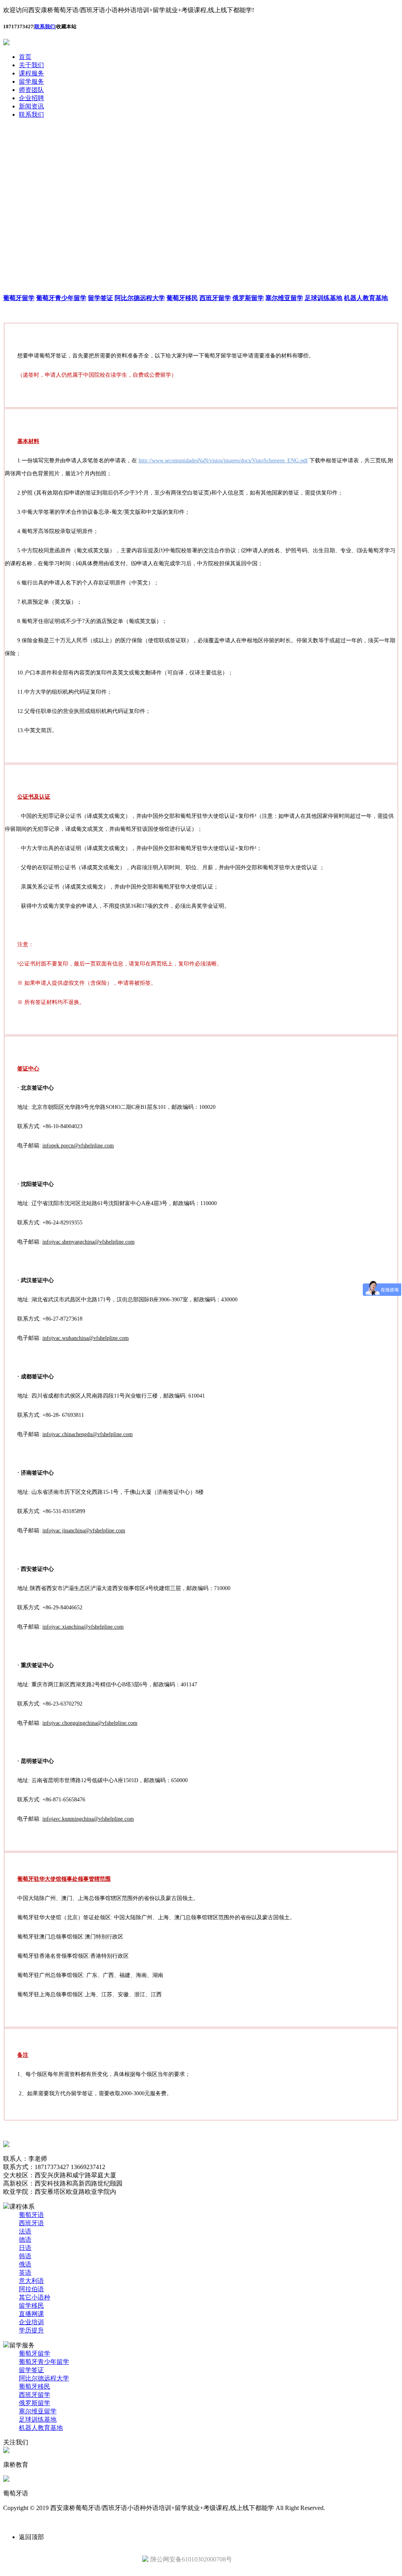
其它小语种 (35, 2297)
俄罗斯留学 (35, 2403)
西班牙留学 (35, 2395)
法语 (25, 2231)
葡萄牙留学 (35, 2353)
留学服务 (31, 82)
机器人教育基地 (41, 2428)
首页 (25, 57)
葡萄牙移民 (35, 2386)
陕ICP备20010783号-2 (358, 2508)
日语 (25, 2248)
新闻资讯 (31, 106)
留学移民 (31, 2306)
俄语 (25, 2264)
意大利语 (31, 2281)
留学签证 (31, 2370)
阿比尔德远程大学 (44, 2378)
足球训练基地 (38, 2419)
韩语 (25, 2256)
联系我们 (45, 27)
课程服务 (31, 73)
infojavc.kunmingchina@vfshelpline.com (88, 1819)
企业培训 (31, 2322)
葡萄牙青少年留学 (44, 2362)
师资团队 (31, 90)
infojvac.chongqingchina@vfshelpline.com (90, 1723)
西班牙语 (31, 2223)
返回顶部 (31, 2537)
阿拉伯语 (31, 2289)
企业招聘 (31, 98)
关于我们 (31, 65)
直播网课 (31, 2314)
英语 (25, 2273)
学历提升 (31, 2330)
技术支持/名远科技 (29, 2522)
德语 (25, 2240)
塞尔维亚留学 (38, 2411)
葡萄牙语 (31, 2215)
